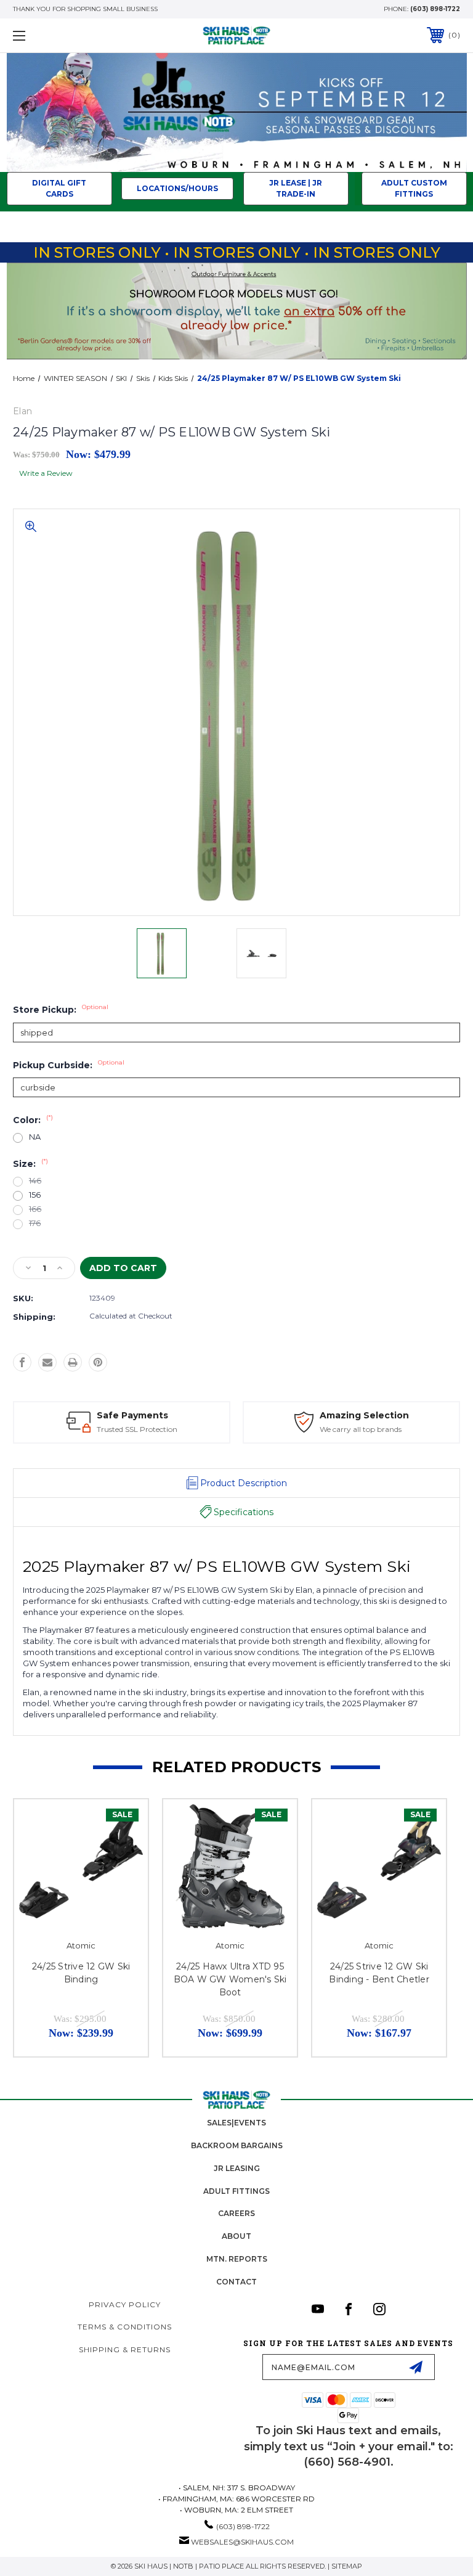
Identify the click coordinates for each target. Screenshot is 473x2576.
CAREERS (236, 2213)
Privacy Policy (125, 2304)
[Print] (73, 1362)
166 (35, 1209)
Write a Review (46, 473)
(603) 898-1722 (435, 9)
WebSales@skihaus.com (242, 2542)
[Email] (47, 1362)
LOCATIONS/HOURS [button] (177, 188)
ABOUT (236, 2236)
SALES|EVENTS (236, 2123)
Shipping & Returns (125, 2349)
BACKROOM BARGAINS (237, 2145)
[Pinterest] (98, 1362)
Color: (33, 1120)
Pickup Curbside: (69, 1065)
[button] (237, 112)
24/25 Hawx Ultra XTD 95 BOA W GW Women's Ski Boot (230, 1979)
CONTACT (236, 2282)
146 (35, 1181)
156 (35, 1195)
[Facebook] (22, 1362)
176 (35, 1223)
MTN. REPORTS (237, 2259)
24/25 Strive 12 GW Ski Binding (81, 1973)
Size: (30, 1164)
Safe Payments (132, 1415)
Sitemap (347, 2566)
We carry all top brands (361, 1429)
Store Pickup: (61, 1010)
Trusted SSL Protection (137, 1429)
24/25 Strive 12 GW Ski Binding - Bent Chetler (379, 1973)
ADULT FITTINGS (236, 2191)
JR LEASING (237, 2168)
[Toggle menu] (58, 35)
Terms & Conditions (125, 2327)
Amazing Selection (364, 1415)
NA (35, 1137)
